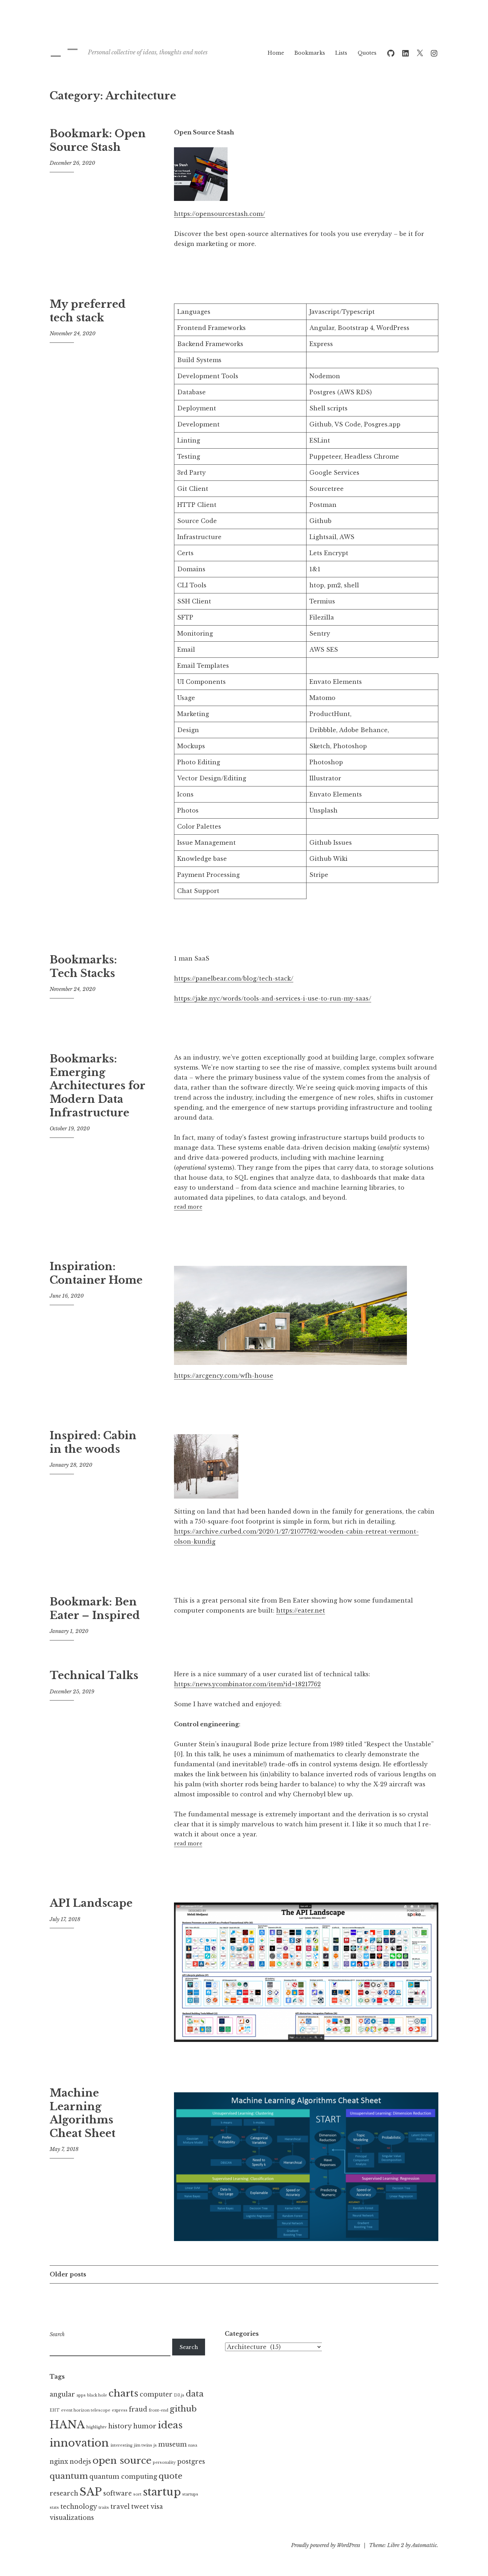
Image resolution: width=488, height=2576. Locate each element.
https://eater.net (301, 1610)
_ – (64, 48)
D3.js (179, 2395)
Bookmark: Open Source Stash (98, 140)
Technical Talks (94, 1676)
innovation (79, 2443)
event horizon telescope (86, 2410)
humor (145, 2426)
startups (190, 2494)
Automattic (424, 2545)
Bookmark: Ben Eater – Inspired (95, 1609)
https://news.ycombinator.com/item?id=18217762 (247, 1684)
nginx (59, 2462)
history (120, 2426)
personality (164, 2463)
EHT (55, 2410)
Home (276, 53)
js (155, 2445)
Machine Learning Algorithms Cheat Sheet (83, 2113)
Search (57, 2334)
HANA (67, 2425)
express (120, 2410)
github (183, 2409)
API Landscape (91, 1903)
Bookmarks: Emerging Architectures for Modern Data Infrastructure (97, 1086)
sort (137, 2494)
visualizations (72, 2518)
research (64, 2493)
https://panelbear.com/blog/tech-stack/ (234, 978)
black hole (97, 2395)
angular (62, 2394)
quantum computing (123, 2477)
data (195, 2394)
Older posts (68, 2274)
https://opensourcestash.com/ (220, 214)
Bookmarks (310, 53)
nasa (193, 2445)
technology (79, 2507)
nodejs (80, 2462)
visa (157, 2507)
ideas (170, 2425)
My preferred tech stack (88, 311)
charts (123, 2393)
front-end (158, 2410)
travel (120, 2507)
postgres (191, 2462)
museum (173, 2444)
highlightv (97, 2427)
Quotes (367, 53)
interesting (121, 2445)
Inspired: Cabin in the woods (93, 1442)
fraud (138, 2409)
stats (54, 2508)
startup (162, 2492)
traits (104, 2508)
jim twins (143, 2445)
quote (171, 2476)
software (118, 2493)
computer (156, 2394)
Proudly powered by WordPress (326, 2545)
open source (122, 2461)
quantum (69, 2476)
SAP (91, 2492)
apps (81, 2395)
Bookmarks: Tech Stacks (83, 967)
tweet (140, 2507)
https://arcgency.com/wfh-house (224, 1376)
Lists (341, 53)
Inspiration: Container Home (96, 1273)
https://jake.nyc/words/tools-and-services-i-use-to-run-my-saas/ (273, 998)
